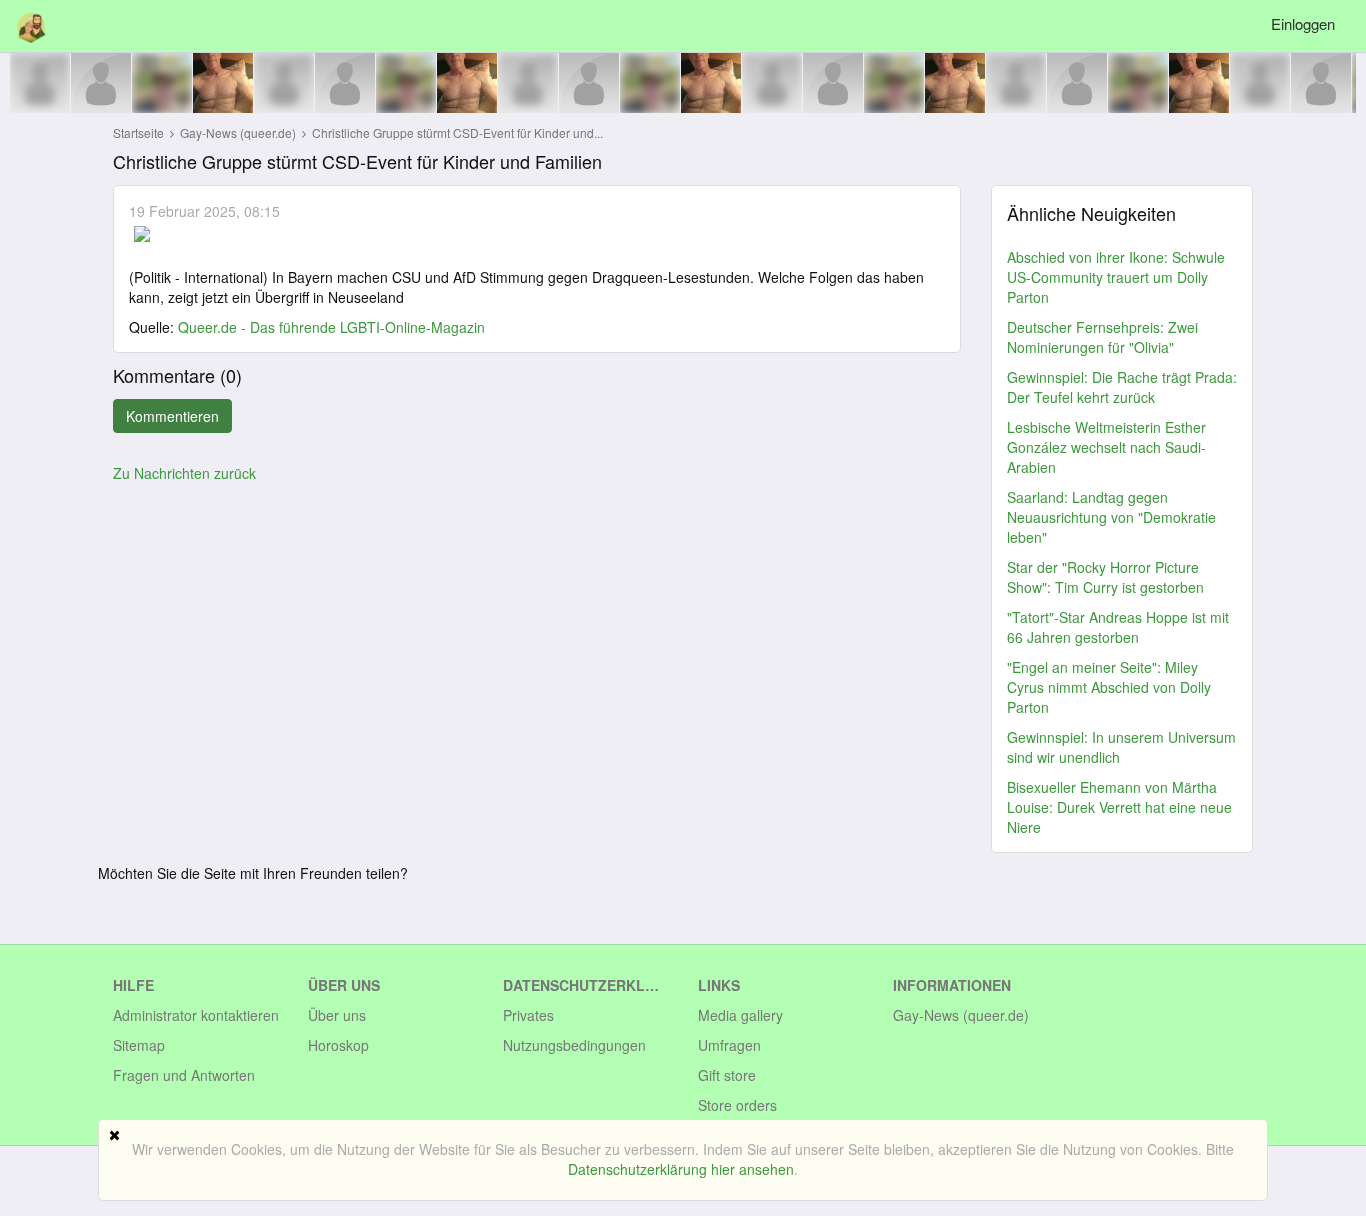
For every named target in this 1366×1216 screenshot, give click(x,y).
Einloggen (1303, 23)
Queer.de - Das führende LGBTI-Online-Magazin (331, 327)
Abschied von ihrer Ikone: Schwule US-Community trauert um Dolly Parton (1116, 277)
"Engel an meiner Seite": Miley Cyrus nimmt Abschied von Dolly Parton (1109, 687)
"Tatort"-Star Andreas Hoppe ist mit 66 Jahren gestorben (1118, 627)
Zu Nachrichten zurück (184, 473)
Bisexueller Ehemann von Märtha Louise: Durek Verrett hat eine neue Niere (1119, 807)
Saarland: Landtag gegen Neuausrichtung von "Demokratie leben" (1111, 517)
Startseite (138, 132)
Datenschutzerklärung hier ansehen (681, 1169)
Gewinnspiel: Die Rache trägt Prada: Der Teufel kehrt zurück (1122, 387)
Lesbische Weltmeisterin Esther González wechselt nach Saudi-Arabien (1106, 447)
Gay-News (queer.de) (239, 132)
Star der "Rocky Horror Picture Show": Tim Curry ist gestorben (1105, 577)
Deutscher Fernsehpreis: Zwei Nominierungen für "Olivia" (1102, 337)
